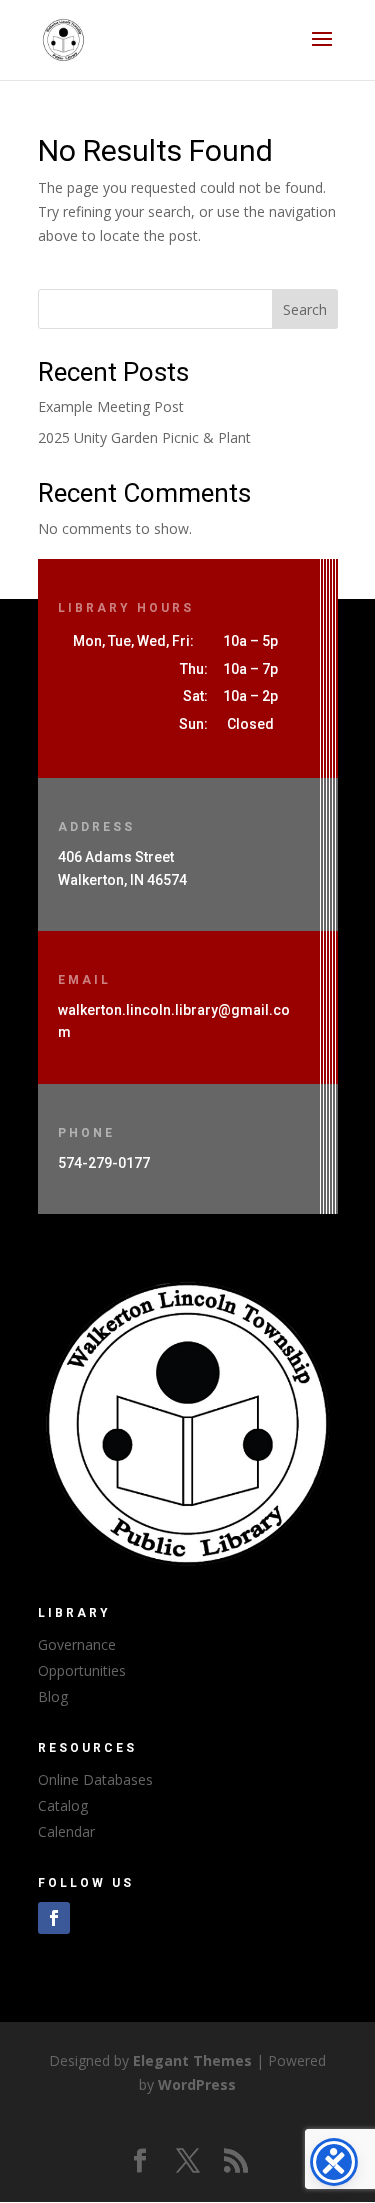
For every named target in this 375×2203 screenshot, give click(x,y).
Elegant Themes (192, 2060)
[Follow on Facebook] (54, 1918)
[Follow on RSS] (236, 2161)
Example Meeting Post (111, 406)
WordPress (197, 2084)
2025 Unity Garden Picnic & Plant (144, 437)
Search (305, 309)
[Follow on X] (188, 2161)
